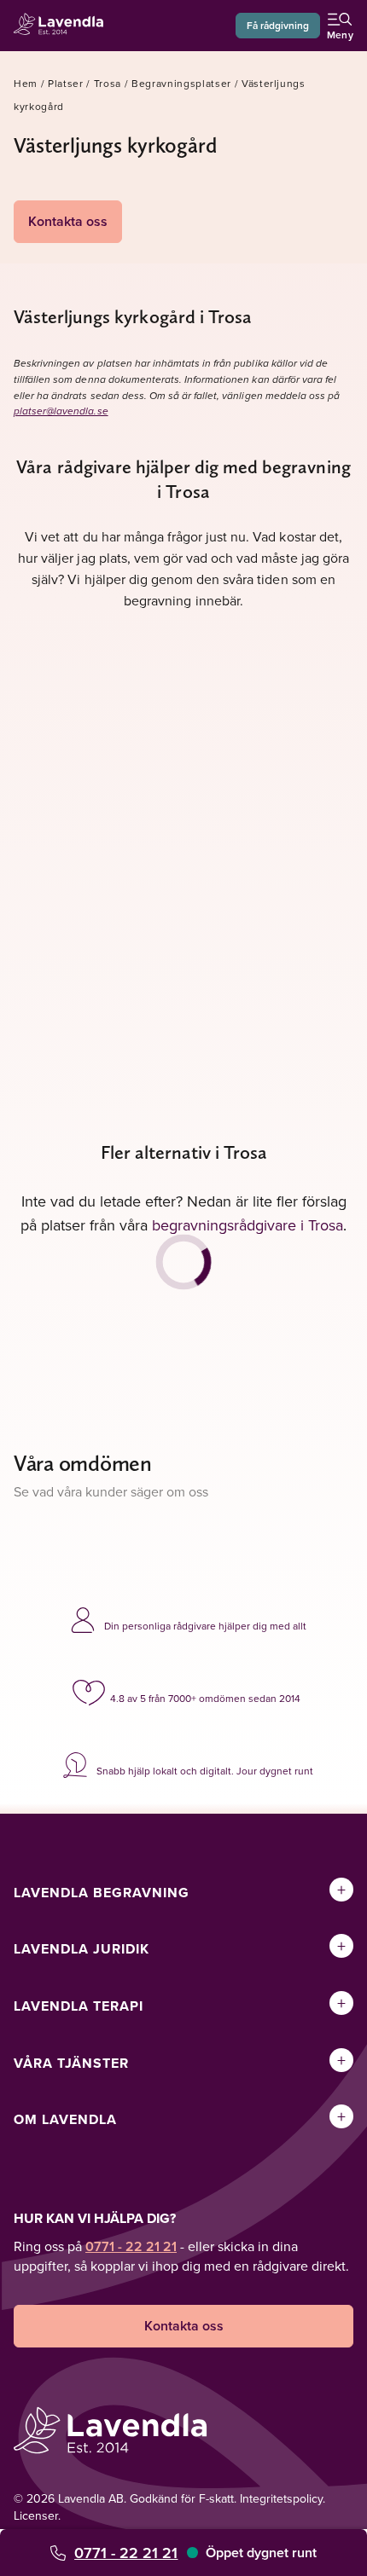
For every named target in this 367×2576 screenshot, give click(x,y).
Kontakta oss (68, 221)
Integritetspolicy (281, 2498)
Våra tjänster (71, 2063)
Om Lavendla (65, 2119)
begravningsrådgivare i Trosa (248, 1225)
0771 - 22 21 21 (126, 2553)
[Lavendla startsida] (63, 26)
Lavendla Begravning (102, 1893)
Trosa (108, 83)
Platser (66, 83)
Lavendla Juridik (82, 1949)
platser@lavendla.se (61, 411)
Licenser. (37, 2515)
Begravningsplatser (181, 83)
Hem (26, 83)
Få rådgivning (278, 25)
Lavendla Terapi (79, 2006)
